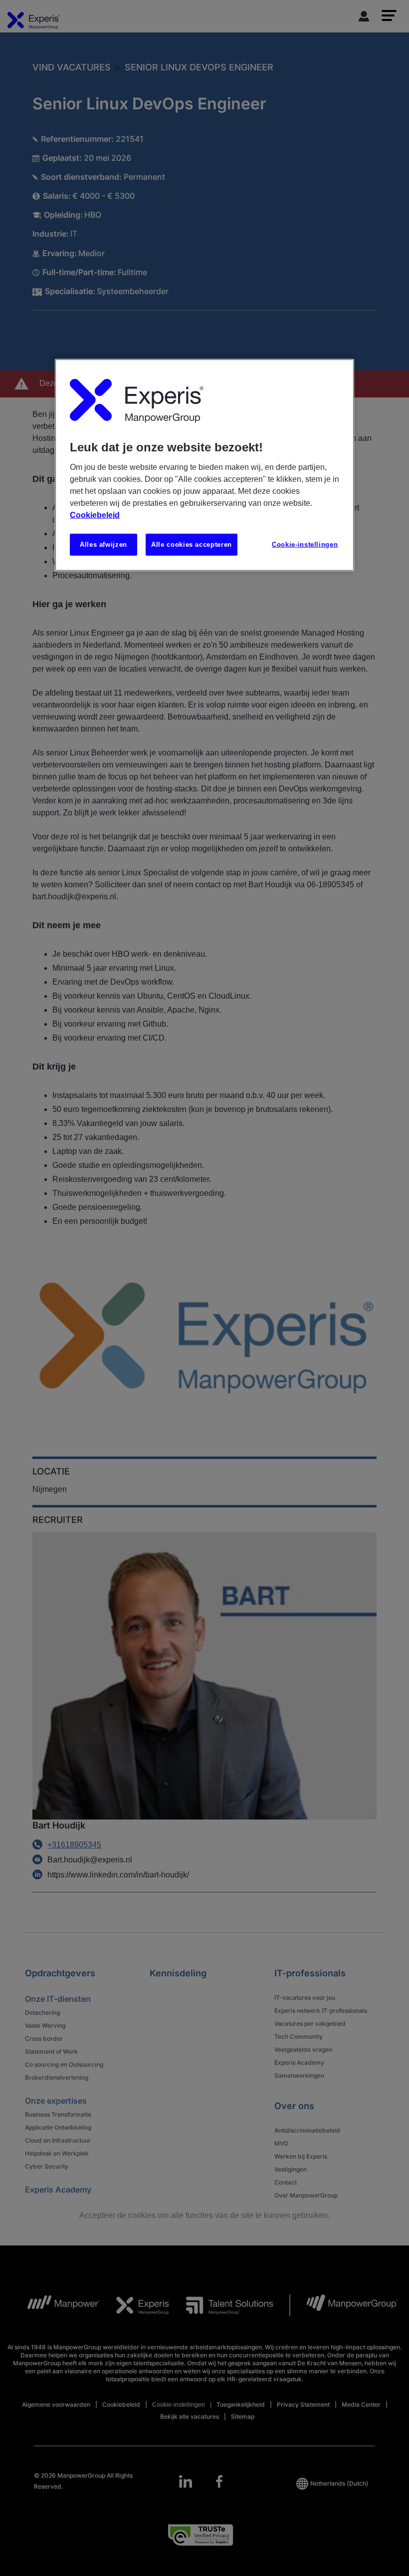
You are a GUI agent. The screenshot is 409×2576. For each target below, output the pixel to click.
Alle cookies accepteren (192, 544)
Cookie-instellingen (305, 544)
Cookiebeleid (95, 515)
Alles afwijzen (103, 544)
